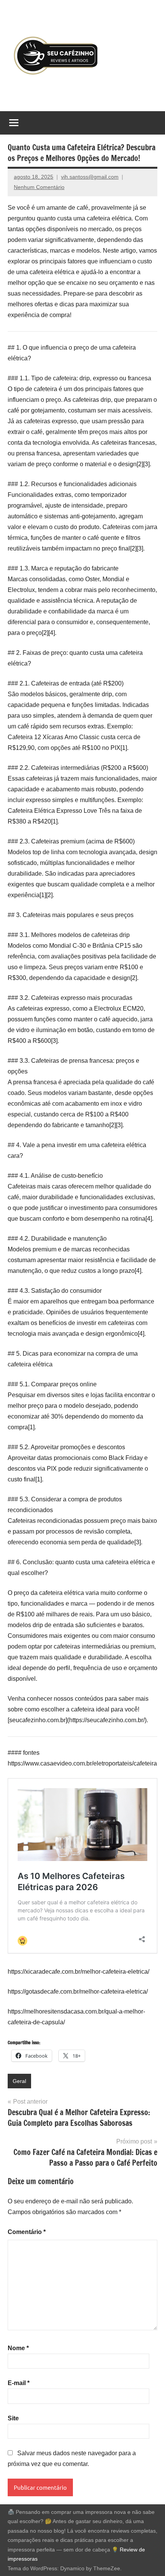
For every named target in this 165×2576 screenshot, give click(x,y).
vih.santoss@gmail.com (90, 177)
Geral (19, 2081)
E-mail (19, 2383)
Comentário (27, 2232)
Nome (18, 2348)
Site (13, 2418)
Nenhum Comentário (39, 187)
